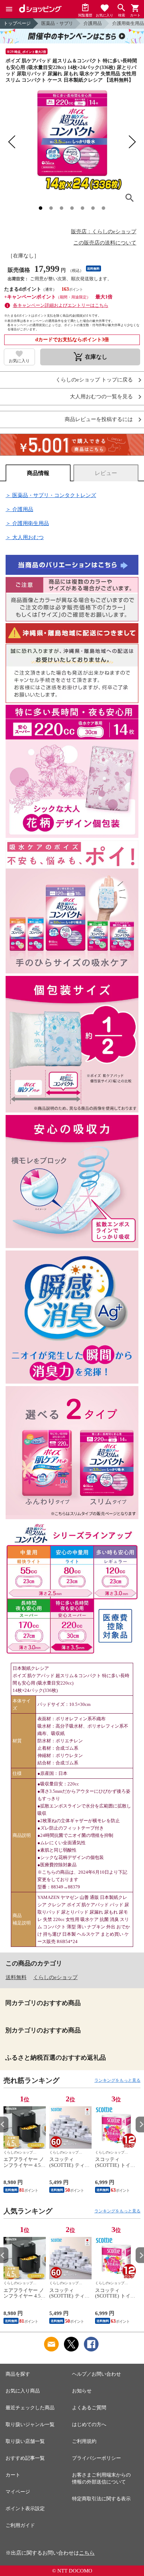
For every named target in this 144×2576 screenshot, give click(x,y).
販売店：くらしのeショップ (104, 232)
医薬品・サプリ (57, 23)
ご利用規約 (84, 2441)
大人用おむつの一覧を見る (101, 397)
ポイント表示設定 (25, 2509)
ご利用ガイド (20, 2525)
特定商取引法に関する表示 (101, 2499)
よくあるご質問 (89, 2408)
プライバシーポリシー (96, 2458)
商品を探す (18, 2374)
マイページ (18, 2492)
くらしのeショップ (55, 1977)
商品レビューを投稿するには (99, 419)
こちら (87, 2553)
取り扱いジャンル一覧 (30, 2425)
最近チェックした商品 (30, 2408)
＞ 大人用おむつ (25, 537)
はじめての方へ (89, 2425)
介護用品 (93, 23)
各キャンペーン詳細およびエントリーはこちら (61, 305)
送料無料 (16, 1977)
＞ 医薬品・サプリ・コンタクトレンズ (51, 495)
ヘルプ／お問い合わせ (96, 2374)
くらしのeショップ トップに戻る (94, 380)
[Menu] (9, 9)
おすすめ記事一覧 (25, 2458)
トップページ (17, 23)
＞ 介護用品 (19, 509)
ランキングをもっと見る (117, 2080)
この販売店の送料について (105, 243)
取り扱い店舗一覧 (25, 2441)
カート (13, 2475)
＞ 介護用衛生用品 (27, 523)
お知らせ (82, 2391)
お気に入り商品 (23, 2391)
